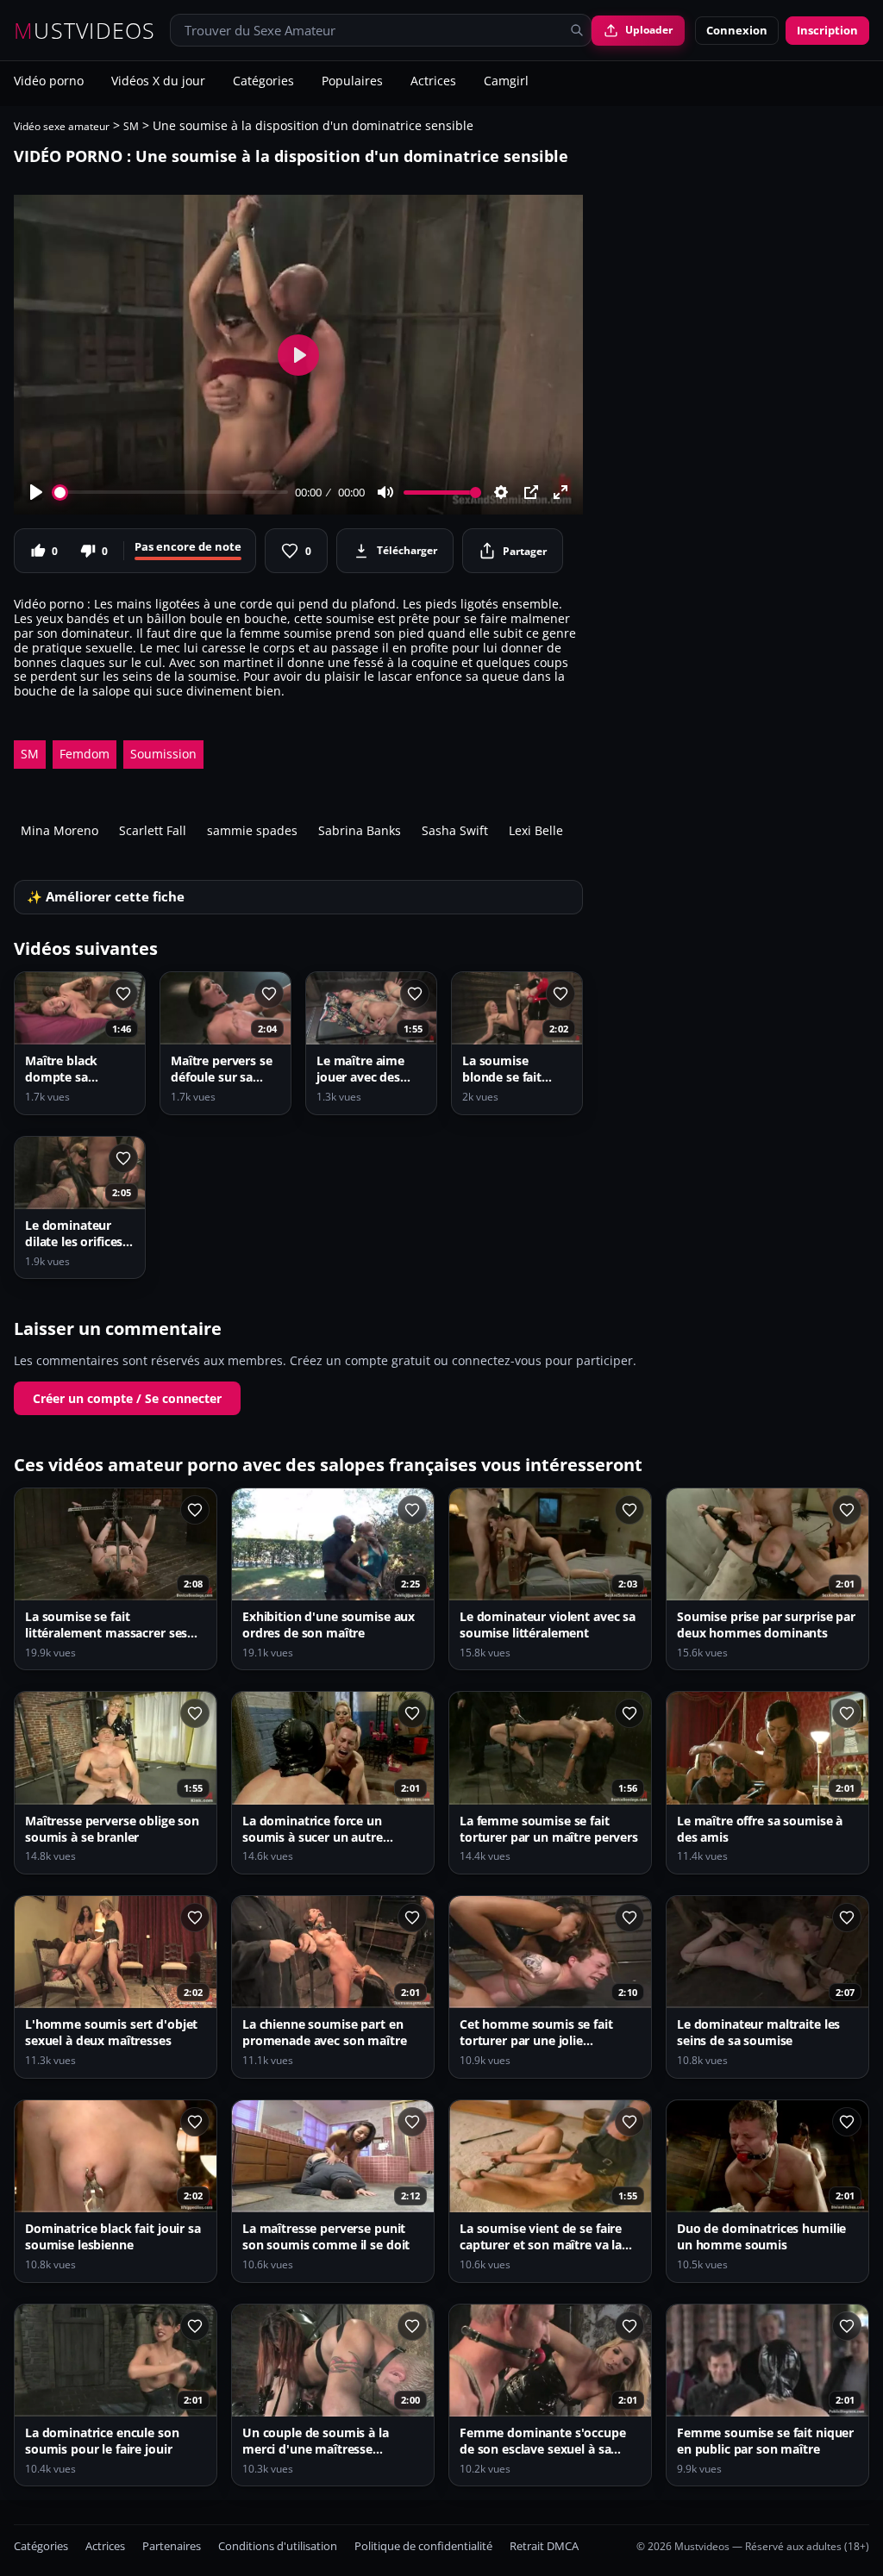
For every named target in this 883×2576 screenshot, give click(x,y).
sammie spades (252, 830)
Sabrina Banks (360, 830)
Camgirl (506, 82)
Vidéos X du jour (158, 82)
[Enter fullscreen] (560, 492)
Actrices (433, 82)
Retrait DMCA (544, 2546)
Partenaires (172, 2546)
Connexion (737, 30)
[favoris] (123, 994)
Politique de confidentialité (423, 2546)
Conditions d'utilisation (278, 2546)
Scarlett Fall (153, 830)
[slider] (171, 493)
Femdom (85, 754)
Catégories (263, 82)
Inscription (827, 30)
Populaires (352, 82)
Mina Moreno (59, 830)
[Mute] (385, 492)
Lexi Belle (536, 830)
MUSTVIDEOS (85, 31)
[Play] (36, 492)
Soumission (163, 754)
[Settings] (501, 492)
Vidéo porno (49, 82)
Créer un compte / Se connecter (127, 1398)
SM (131, 126)
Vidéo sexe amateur (62, 126)
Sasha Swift (455, 830)
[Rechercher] (577, 30)
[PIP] (531, 492)
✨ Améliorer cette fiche (106, 897)
